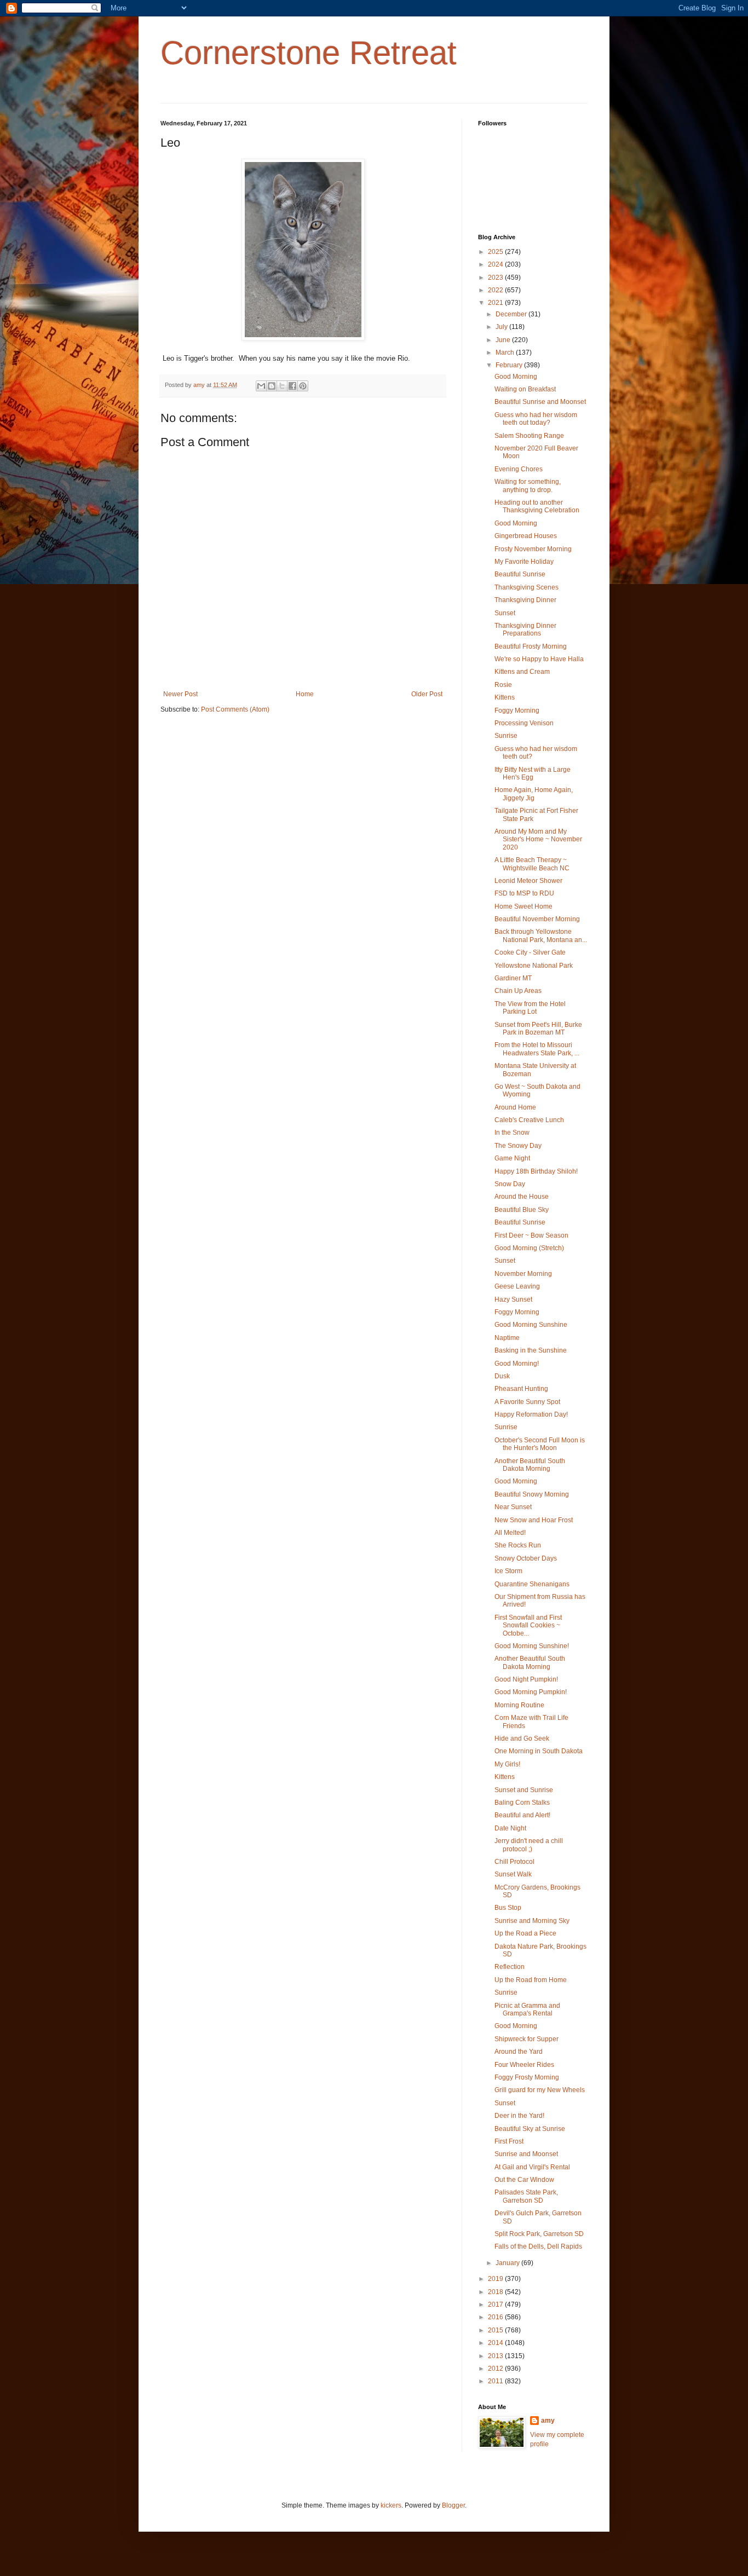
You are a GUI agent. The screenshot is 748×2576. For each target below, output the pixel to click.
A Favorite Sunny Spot (527, 1402)
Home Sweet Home (523, 906)
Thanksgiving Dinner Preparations (525, 629)
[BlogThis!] (272, 386)
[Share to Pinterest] (303, 386)
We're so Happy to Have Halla (539, 659)
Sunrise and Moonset (526, 2154)
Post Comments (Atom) (235, 709)
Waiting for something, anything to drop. (528, 486)
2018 (496, 2292)
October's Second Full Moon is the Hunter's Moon (540, 1444)
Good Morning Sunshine (531, 1325)
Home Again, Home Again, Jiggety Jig (534, 794)
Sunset (505, 613)
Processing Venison (524, 723)
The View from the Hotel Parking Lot (530, 1008)
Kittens (505, 697)
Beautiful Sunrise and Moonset (540, 402)
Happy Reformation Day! (531, 1414)
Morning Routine (519, 1705)
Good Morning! (517, 1364)
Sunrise (506, 736)
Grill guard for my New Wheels (540, 2090)
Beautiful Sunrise (520, 574)
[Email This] (261, 386)
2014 (496, 2343)
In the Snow (512, 1133)
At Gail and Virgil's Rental (532, 2167)
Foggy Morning (517, 711)
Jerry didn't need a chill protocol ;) (529, 1845)
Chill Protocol (514, 1862)
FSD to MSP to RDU (524, 893)
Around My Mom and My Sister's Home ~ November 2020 (538, 839)
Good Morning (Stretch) (529, 1248)
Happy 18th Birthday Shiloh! (536, 1171)
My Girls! (507, 1764)
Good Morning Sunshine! (532, 1646)
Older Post (427, 694)
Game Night (512, 1158)
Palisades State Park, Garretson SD (526, 2196)
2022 (496, 290)
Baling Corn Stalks (522, 1803)
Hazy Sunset (513, 1299)
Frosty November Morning (533, 549)
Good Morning (516, 377)
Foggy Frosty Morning (527, 2077)
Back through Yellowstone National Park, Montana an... (541, 935)
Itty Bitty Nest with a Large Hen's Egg (533, 773)
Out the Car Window (524, 2180)
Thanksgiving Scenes (527, 587)
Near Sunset (513, 1507)
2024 (496, 264)
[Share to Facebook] (292, 386)
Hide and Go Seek (522, 1738)
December (512, 314)
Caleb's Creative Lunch (529, 1120)
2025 (496, 252)
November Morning (523, 1274)
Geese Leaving (517, 1286)
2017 (496, 2304)
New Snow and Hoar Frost (534, 1520)
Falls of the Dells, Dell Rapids (538, 2246)
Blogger (453, 2505)
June (504, 340)
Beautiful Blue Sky (522, 1210)
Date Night (510, 1828)
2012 (496, 2369)
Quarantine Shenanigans (532, 1584)
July (502, 327)
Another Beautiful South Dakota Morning (530, 1465)
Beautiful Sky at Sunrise (530, 2129)
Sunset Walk (513, 1874)
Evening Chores (519, 469)
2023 (496, 278)
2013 (496, 2356)
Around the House (522, 1197)
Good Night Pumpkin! (526, 1679)
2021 (496, 303)
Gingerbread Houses (526, 536)
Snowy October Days (526, 1558)
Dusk (502, 1376)
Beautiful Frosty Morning (531, 646)
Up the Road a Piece (525, 1933)
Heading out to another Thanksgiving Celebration (537, 506)
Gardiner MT (513, 978)
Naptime (507, 1338)
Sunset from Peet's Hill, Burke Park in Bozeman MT (538, 1029)
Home (305, 694)
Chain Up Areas (518, 991)
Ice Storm (508, 1571)
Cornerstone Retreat (309, 53)
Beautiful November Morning (537, 919)
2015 (496, 2330)
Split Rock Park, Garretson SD (539, 2234)
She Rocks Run (518, 1545)
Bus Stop (508, 1908)
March (506, 353)
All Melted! (510, 1533)
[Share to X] (282, 386)
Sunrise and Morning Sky (532, 1921)
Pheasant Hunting (521, 1389)
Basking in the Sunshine (531, 1350)
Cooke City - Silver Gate (530, 952)
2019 (496, 2279)
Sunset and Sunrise (524, 1790)
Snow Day (510, 1184)
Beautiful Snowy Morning (532, 1494)
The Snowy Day (518, 1146)
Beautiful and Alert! (522, 1815)
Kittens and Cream (522, 672)
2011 (496, 2381)
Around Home (515, 1107)
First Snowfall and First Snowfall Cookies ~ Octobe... (528, 1625)
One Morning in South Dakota (539, 1751)
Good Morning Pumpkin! (531, 1692)
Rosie (503, 685)
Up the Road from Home (531, 1980)
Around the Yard (519, 2052)
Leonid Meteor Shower (528, 881)
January (508, 2263)
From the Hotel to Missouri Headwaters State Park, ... (537, 1049)
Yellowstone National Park (534, 966)
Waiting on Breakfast (525, 389)
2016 (496, 2317)
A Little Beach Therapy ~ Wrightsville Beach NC (532, 864)
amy (548, 2421)
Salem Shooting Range (529, 436)
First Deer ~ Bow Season (531, 1235)
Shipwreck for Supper (527, 2039)
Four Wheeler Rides (524, 2065)
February (510, 365)
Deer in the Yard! (519, 2116)
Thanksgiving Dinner (525, 600)
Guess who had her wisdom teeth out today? (536, 419)
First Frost (509, 2141)
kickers (391, 2505)
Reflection (510, 1967)
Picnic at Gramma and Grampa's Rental (527, 2009)
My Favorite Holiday (524, 562)
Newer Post (180, 694)
